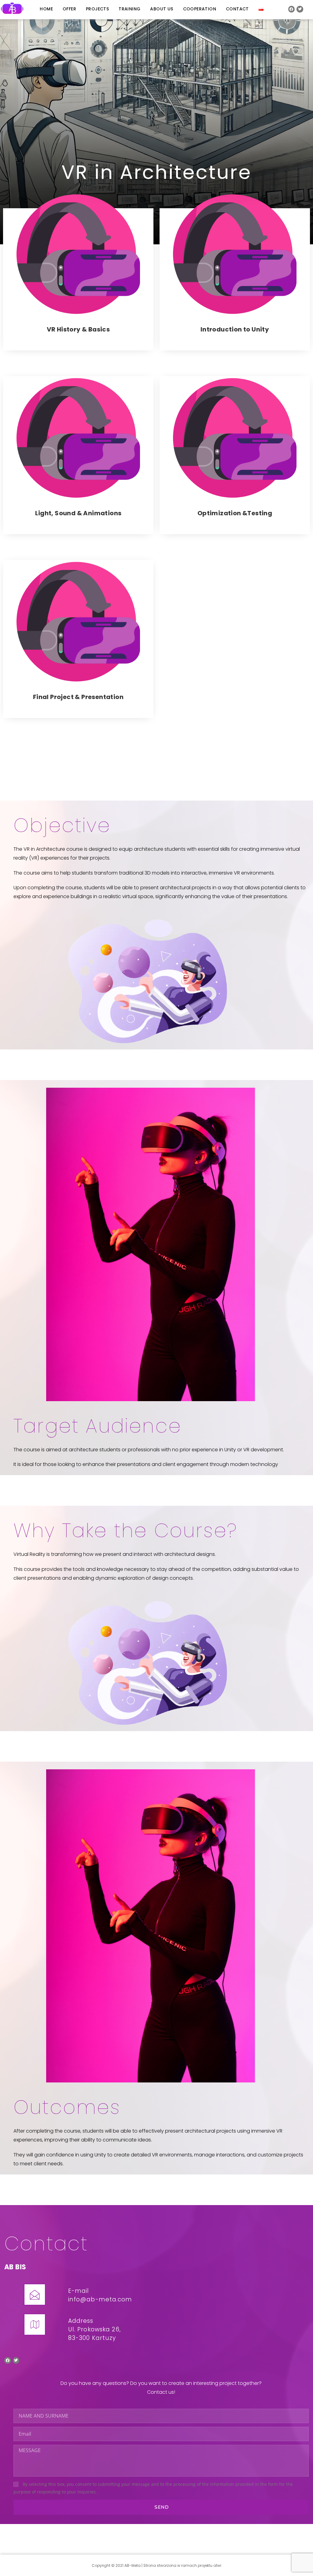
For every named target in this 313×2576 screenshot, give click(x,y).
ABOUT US (162, 9)
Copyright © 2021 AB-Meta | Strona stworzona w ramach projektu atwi (156, 2565)
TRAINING (129, 9)
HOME (46, 9)
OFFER (69, 9)
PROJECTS (97, 9)
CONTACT (237, 9)
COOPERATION (200, 9)
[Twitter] (300, 9)
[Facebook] (292, 9)
